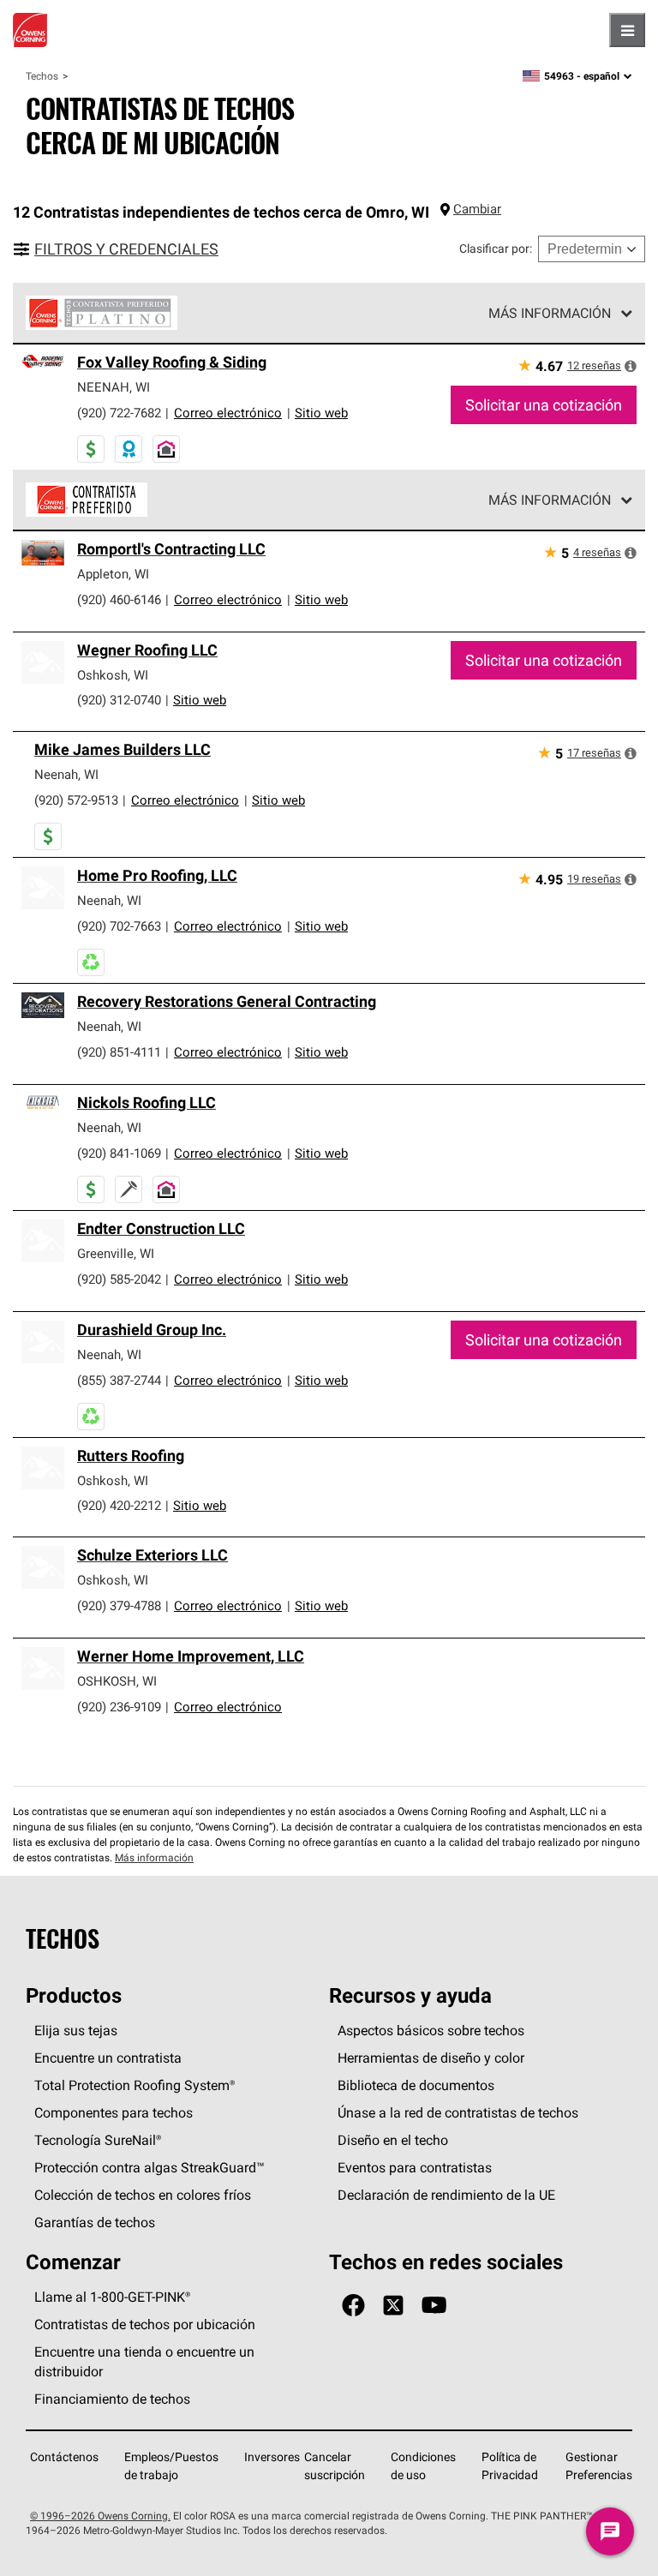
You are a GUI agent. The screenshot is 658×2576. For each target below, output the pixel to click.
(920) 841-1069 (119, 1153)
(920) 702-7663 (119, 926)
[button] (631, 366)
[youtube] (434, 2306)
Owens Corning (30, 30)
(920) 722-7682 (119, 413)
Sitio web (321, 413)
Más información (550, 313)
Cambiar (477, 209)
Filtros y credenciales (126, 249)
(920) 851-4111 (119, 1052)
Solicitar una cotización (544, 405)
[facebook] (353, 2306)
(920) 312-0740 (119, 700)
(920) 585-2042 (119, 1279)
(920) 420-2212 (119, 1505)
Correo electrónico (228, 413)
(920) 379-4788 (119, 1606)
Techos (42, 76)
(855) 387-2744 (119, 1380)
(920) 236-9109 (119, 1707)
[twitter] (393, 2306)
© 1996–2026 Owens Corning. (100, 2516)
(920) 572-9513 (76, 800)
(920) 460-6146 (119, 599)
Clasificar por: (496, 249)
